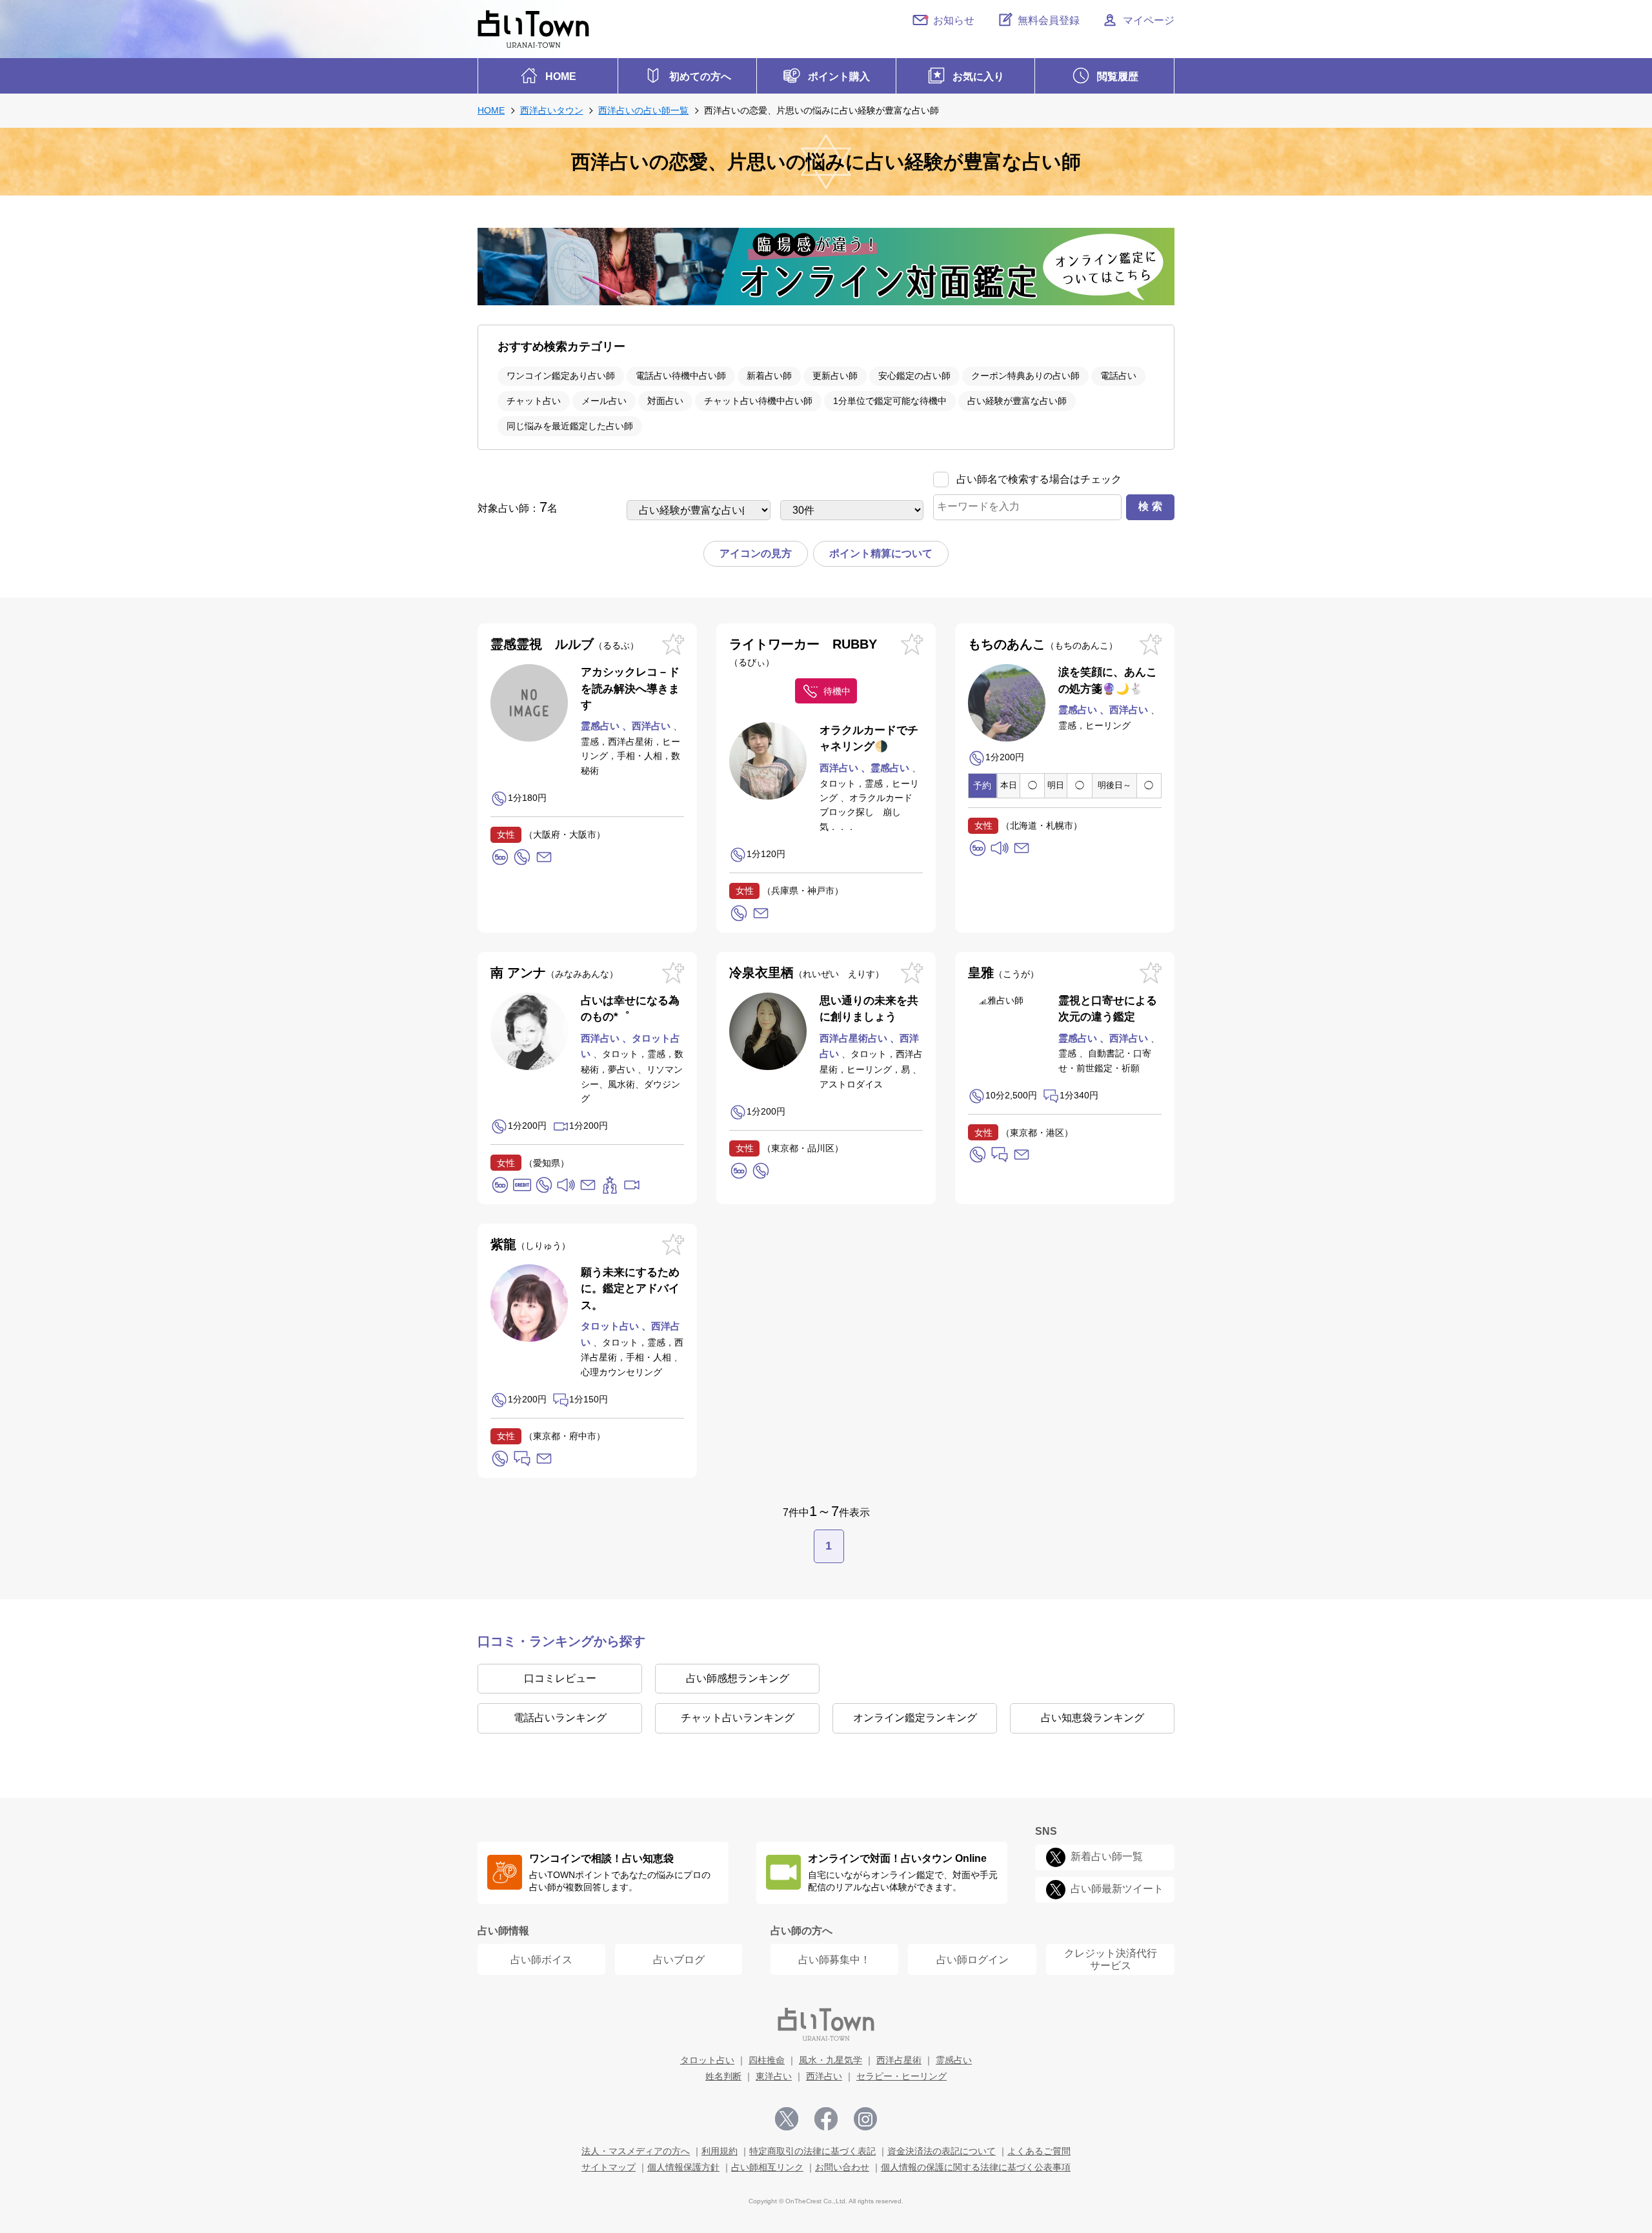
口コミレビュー (560, 1678)
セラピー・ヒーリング (902, 2076)
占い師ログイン (972, 1960)
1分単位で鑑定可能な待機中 (890, 401)
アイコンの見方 (756, 553)
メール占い (604, 401)
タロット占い (707, 2060)
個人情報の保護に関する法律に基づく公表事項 (976, 2167)
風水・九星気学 (831, 2060)
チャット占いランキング (738, 1718)
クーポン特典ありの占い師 (1025, 376)
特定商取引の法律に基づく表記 (812, 2151)
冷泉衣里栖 (802, 973)
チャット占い (534, 401)
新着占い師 (769, 376)
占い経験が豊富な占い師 (1017, 401)
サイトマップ (609, 2167)
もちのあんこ (1038, 644)
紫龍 (526, 1244)
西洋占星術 (899, 2060)
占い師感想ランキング (738, 1678)
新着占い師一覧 (1107, 1856)
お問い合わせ (842, 2167)
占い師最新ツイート (1117, 1889)
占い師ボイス (541, 1960)
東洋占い (774, 2076)
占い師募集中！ (834, 1960)
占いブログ (679, 1960)
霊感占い (954, 2060)
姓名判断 (723, 2076)
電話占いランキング (560, 1718)
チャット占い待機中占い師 (758, 401)
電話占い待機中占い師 (681, 376)
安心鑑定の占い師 (914, 376)
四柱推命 (767, 2060)
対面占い (665, 401)
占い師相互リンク (767, 2167)
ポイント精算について (881, 553)
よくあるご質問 (1039, 2151)
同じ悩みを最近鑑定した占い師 (570, 426)
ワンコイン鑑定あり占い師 (561, 376)
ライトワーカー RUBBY (803, 652)
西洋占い (824, 2076)
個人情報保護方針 (683, 2167)
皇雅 (999, 973)
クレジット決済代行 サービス (1111, 1959)
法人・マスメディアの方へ (636, 2151)
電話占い (1118, 376)
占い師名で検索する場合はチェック (1039, 479)
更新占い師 (835, 376)
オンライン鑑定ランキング (915, 1718)
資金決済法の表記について (942, 2151)
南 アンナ (550, 973)
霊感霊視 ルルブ (560, 644)
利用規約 (720, 2151)
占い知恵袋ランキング (1093, 1718)
